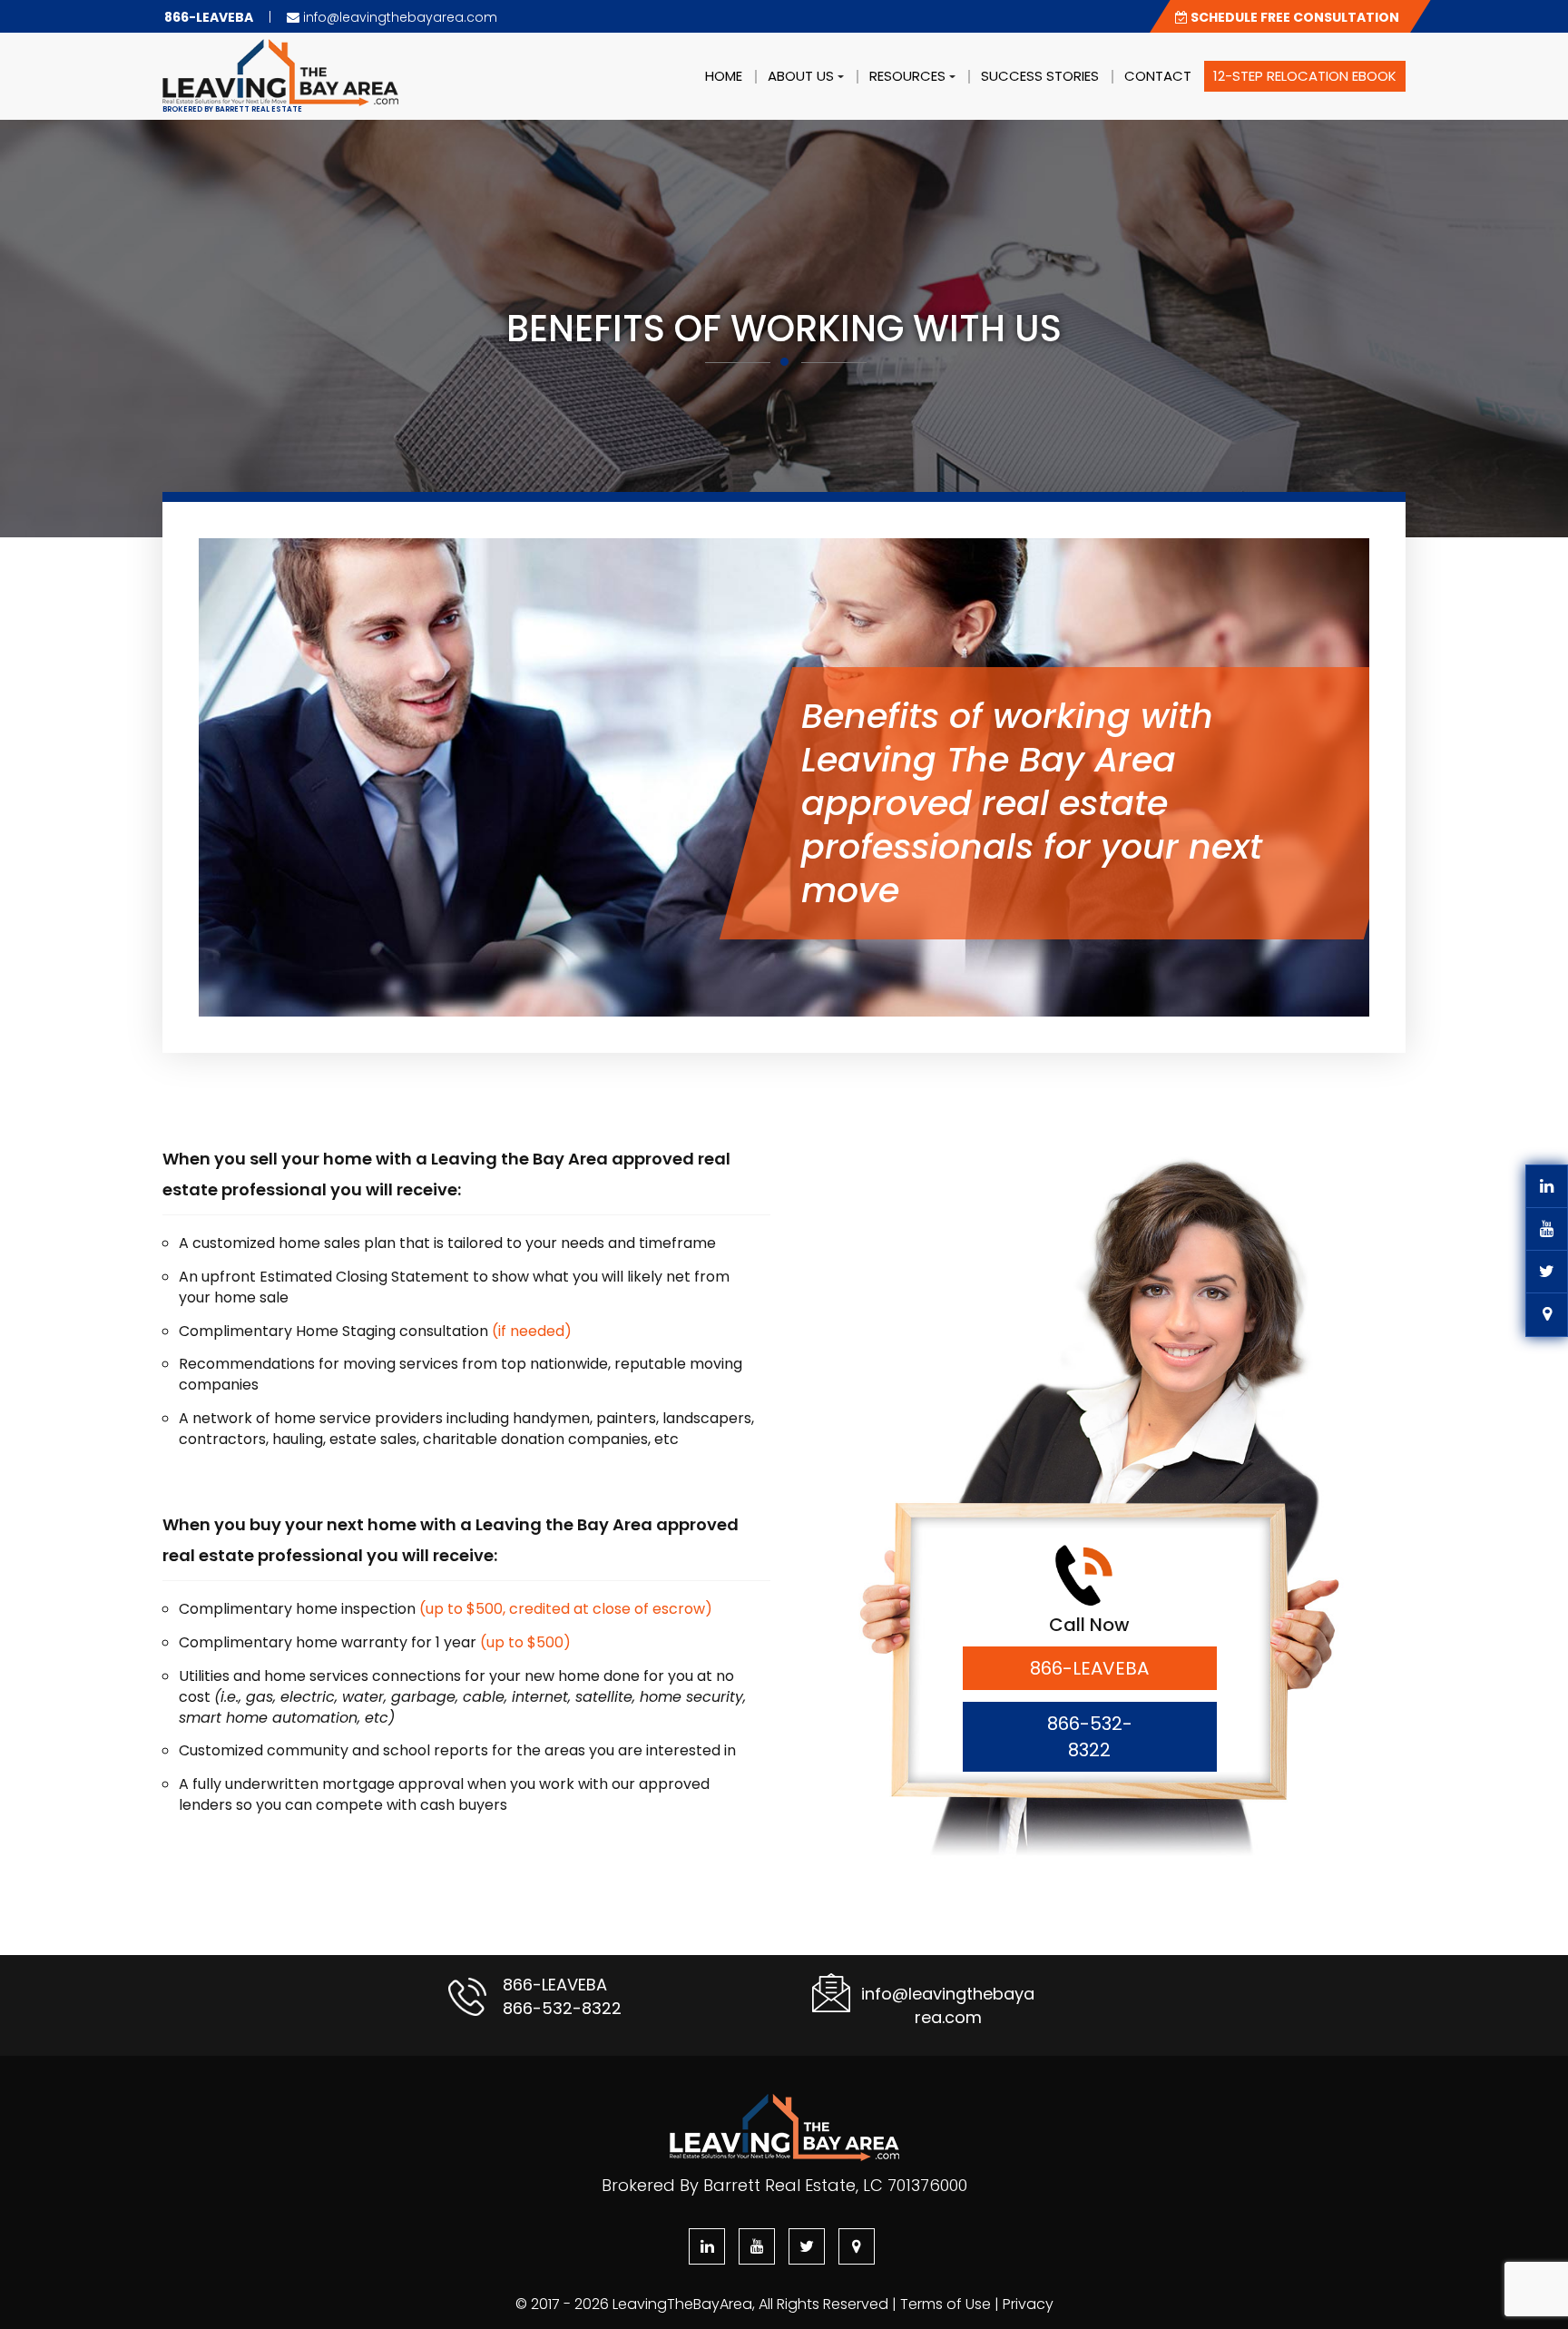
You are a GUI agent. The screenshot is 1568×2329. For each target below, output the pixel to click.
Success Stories (1040, 76)
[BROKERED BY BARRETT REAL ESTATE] (280, 55)
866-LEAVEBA (1089, 1668)
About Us (803, 76)
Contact (1158, 76)
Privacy (1028, 2304)
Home (724, 76)
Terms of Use (946, 2304)
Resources (909, 76)
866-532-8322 (1090, 1737)
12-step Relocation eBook (1305, 76)
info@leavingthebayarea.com (398, 17)
